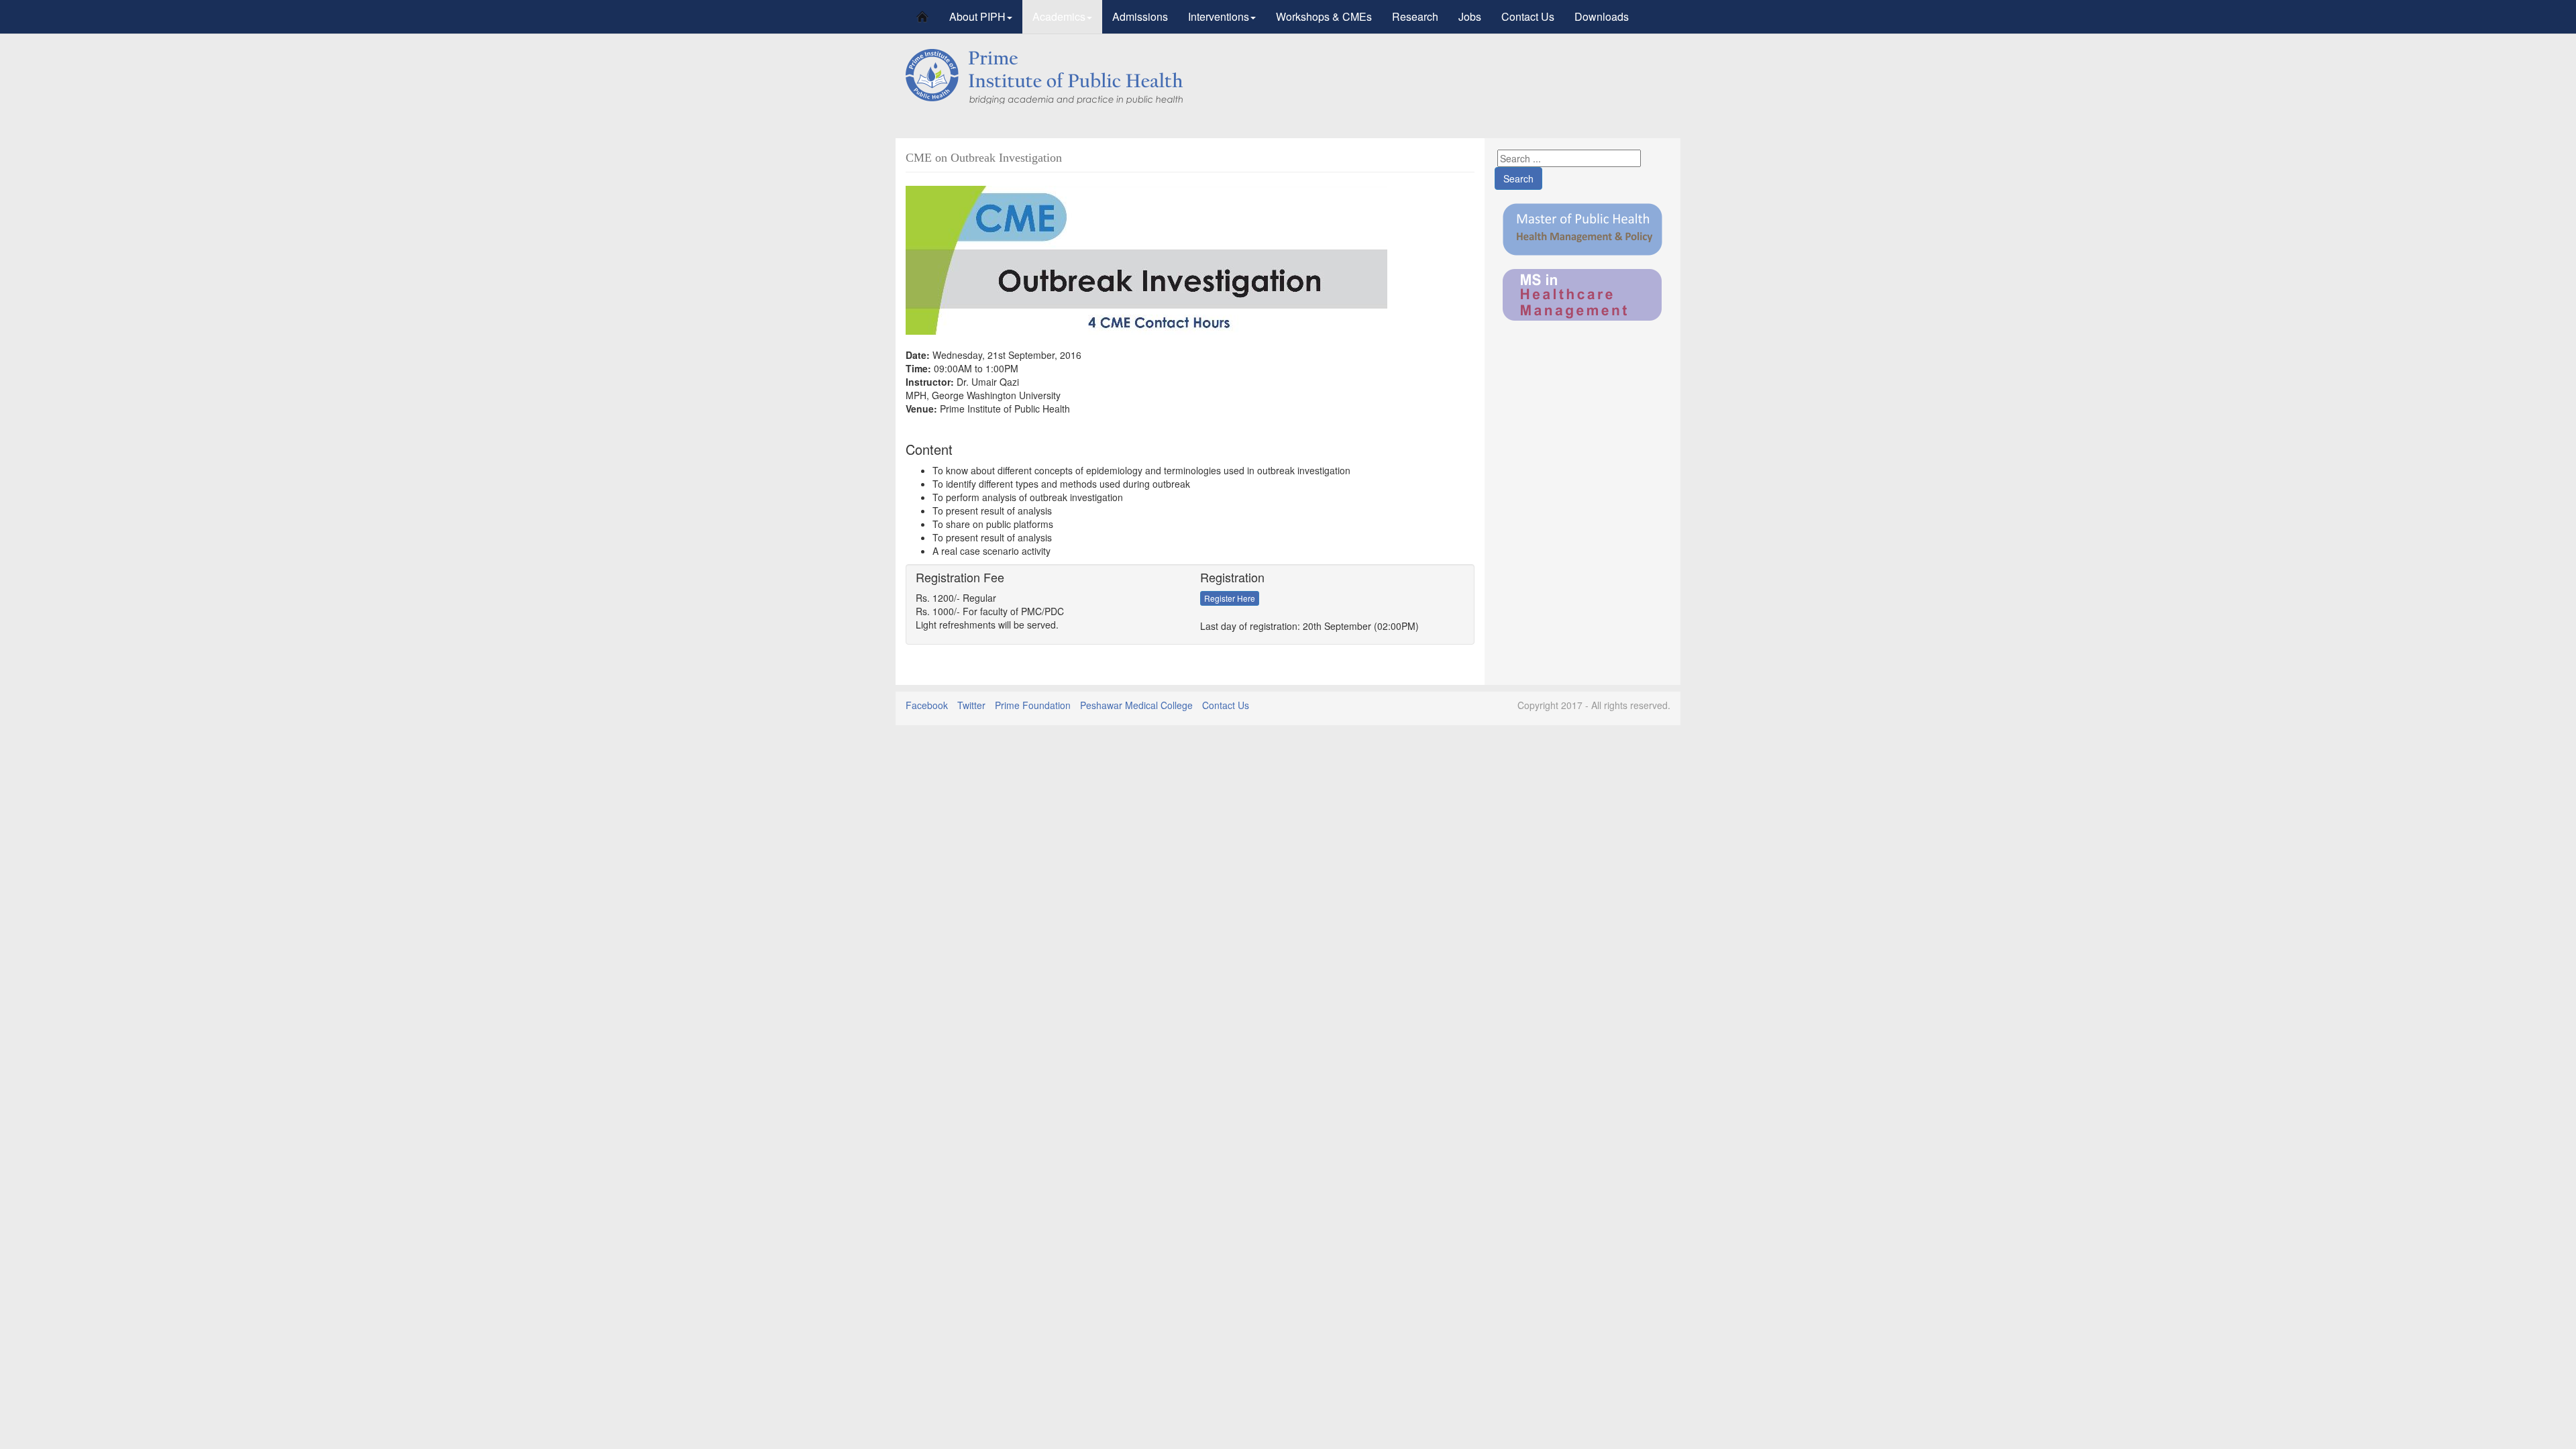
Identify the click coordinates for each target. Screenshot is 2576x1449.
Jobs (1470, 16)
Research (1415, 16)
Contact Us (1528, 16)
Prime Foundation (1033, 705)
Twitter (971, 705)
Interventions (1219, 16)
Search (1518, 178)
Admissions (1140, 16)
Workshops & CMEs (1324, 16)
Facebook (927, 705)
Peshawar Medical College (1136, 705)
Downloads (1602, 16)
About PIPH (977, 16)
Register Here (1230, 598)
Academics (1059, 16)
